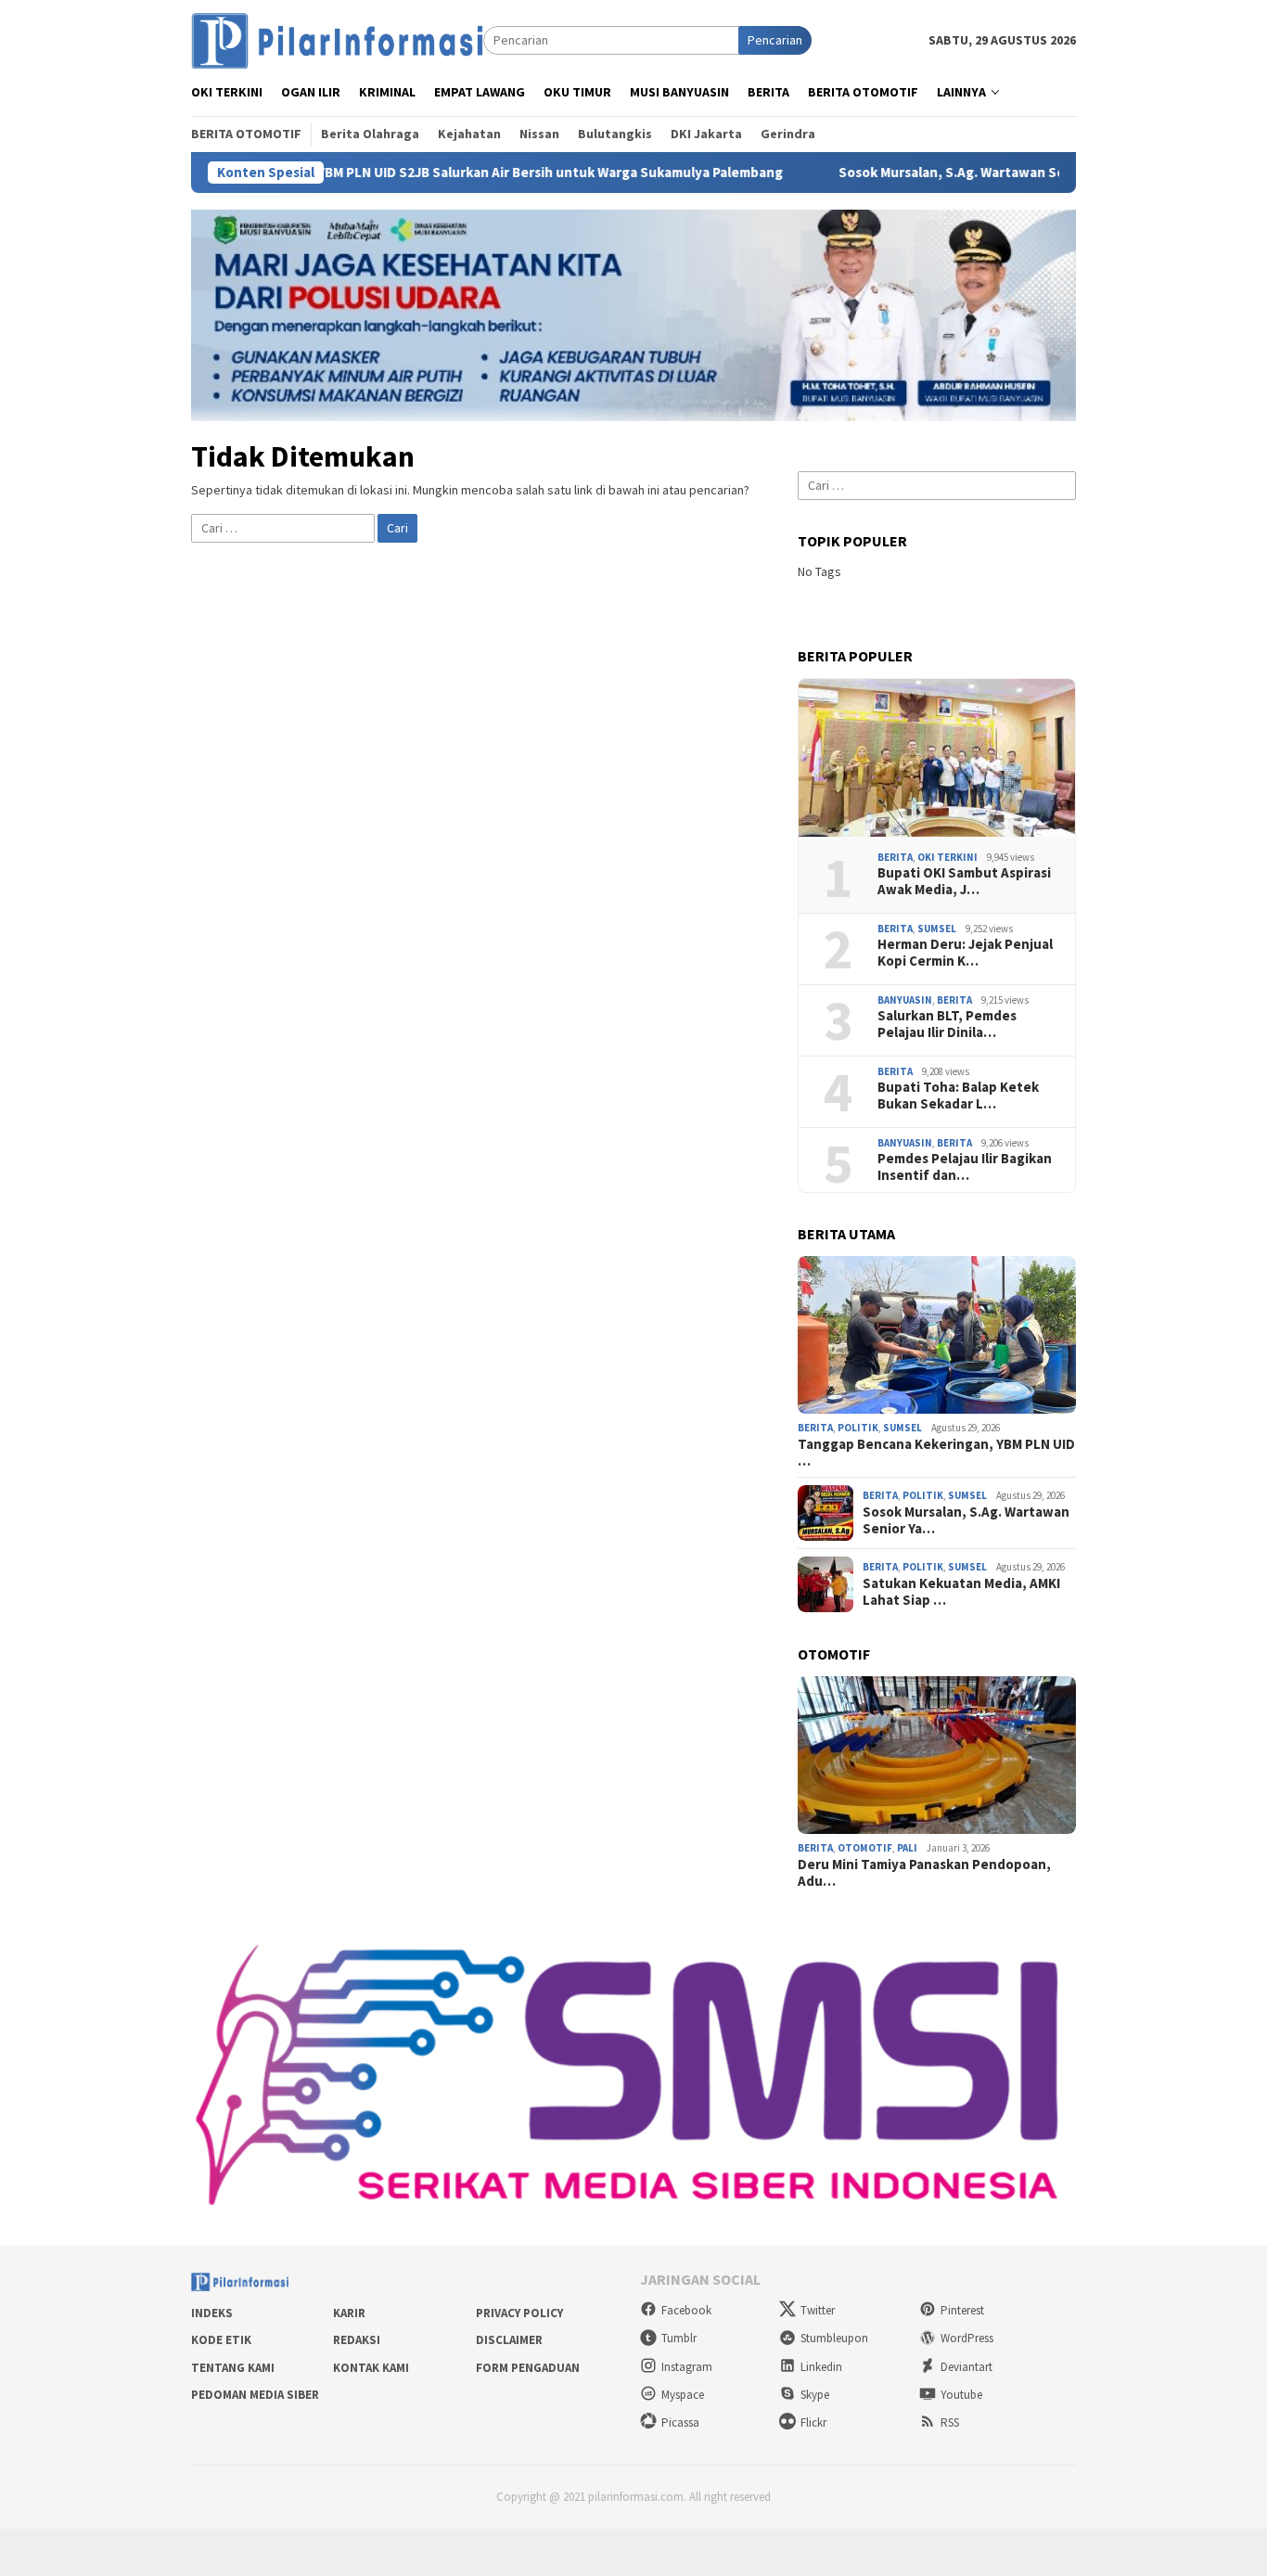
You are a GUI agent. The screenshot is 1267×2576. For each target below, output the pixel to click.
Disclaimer (509, 2340)
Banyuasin (905, 1000)
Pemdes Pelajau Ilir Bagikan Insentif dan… (965, 1167)
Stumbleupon (834, 2338)
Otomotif (865, 1848)
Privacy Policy (519, 2313)
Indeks (212, 2313)
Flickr (813, 2422)
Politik (858, 1428)
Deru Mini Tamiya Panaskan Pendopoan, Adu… (924, 1873)
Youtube (961, 2395)
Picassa (680, 2422)
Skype (815, 2395)
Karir (349, 2313)
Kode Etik (221, 2340)
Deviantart (966, 2367)
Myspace (683, 2395)
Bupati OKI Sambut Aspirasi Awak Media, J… (964, 881)
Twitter (818, 2310)
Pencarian (775, 40)
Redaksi (357, 2340)
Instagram (687, 2367)
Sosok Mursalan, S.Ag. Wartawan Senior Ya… (966, 1520)
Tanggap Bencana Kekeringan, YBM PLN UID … (936, 1453)
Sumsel (937, 929)
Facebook (686, 2310)
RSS (950, 2422)
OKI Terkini (947, 857)
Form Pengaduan (528, 2368)
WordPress (967, 2338)
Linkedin (821, 2367)
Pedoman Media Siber (255, 2395)
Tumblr (679, 2338)
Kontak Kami (371, 2368)
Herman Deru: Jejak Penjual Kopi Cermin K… (965, 953)
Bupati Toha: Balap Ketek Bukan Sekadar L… (958, 1096)
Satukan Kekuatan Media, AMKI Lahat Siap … (961, 1592)
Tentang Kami (233, 2368)
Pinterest (962, 2310)
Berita (895, 857)
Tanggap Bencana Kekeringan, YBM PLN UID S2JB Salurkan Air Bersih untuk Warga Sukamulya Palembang (359, 173)
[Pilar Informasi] (337, 39)
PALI (907, 1848)
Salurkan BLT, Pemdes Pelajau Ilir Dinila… (947, 1024)
